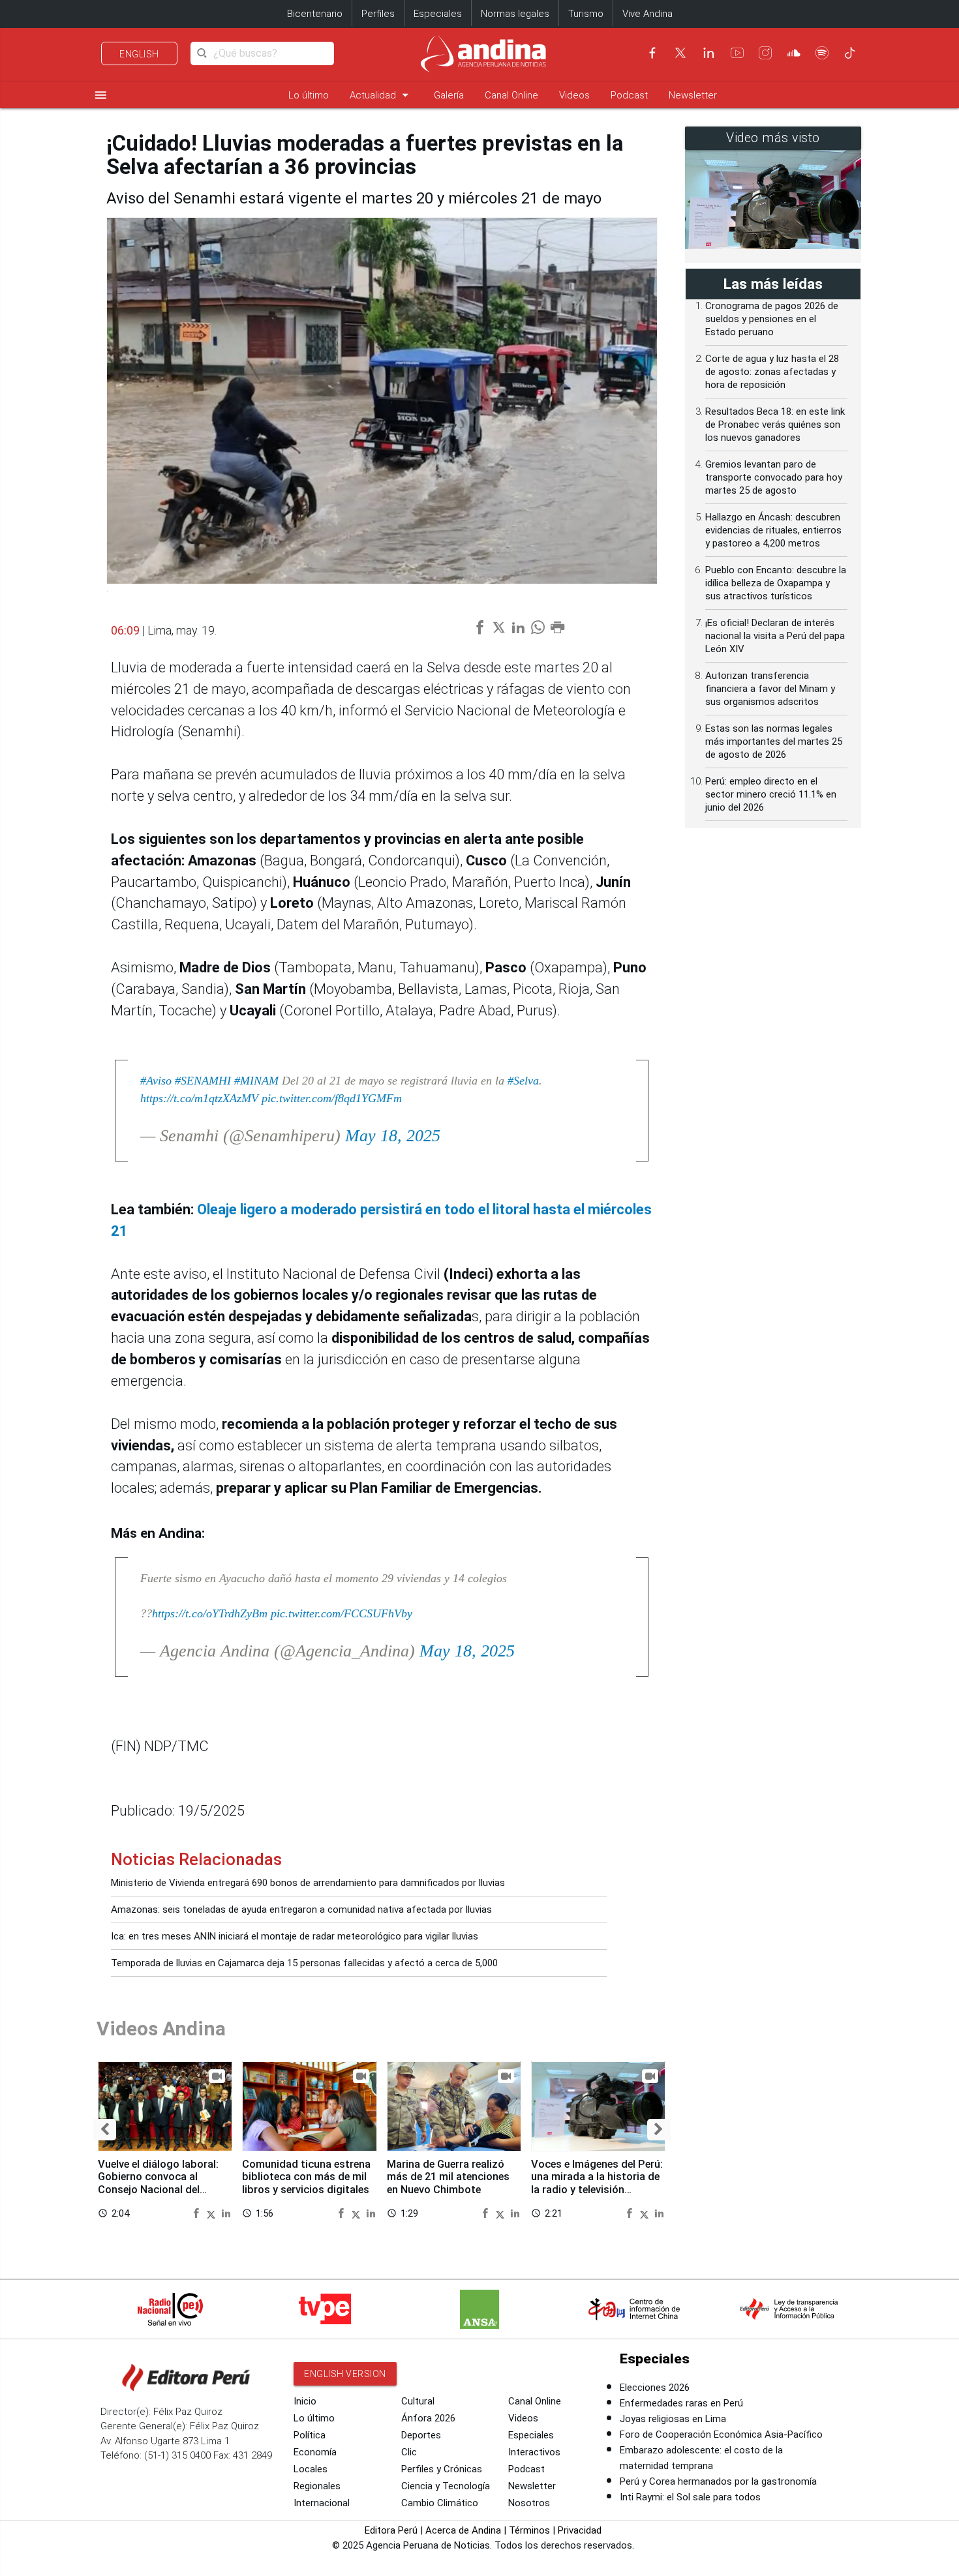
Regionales (317, 2486)
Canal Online (511, 95)
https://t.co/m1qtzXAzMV (199, 1098)
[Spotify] (822, 53)
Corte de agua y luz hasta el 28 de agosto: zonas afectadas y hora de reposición (772, 372)
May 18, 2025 (393, 1136)
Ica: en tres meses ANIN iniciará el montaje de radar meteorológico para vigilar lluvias (295, 1936)
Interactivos (534, 2452)
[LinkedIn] (708, 53)
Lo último (309, 95)
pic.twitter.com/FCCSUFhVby (342, 1613)
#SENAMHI (203, 1081)
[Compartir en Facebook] (198, 2213)
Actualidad (381, 95)
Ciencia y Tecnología (446, 2486)
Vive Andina (647, 14)
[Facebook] (652, 53)
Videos (574, 95)
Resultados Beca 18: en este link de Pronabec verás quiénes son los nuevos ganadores (775, 425)
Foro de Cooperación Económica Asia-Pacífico (721, 2434)
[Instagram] (765, 53)
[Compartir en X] (213, 2213)
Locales (311, 2469)
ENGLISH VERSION (345, 2374)
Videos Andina (161, 2029)
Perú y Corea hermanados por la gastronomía (718, 2481)
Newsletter (693, 95)
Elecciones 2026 (655, 2388)
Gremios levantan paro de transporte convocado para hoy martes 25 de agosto (774, 477)
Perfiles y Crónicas (442, 2469)
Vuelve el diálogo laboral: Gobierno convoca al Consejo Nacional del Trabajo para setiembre (158, 2183)
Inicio (305, 2401)
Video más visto (773, 138)
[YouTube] (737, 53)
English (139, 54)
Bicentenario (315, 14)
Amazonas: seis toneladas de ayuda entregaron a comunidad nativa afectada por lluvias (301, 1910)
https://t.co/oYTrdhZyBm (210, 1613)
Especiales (438, 14)
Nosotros (529, 2503)
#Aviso (156, 1081)
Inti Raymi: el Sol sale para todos (690, 2497)
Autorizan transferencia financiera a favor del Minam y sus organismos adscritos (770, 689)
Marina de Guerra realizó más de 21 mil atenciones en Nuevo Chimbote (448, 2177)
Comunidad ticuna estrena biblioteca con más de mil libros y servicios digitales (306, 2177)
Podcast (629, 95)
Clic (409, 2452)
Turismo (586, 14)
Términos (529, 2530)
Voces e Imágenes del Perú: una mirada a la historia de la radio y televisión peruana (597, 2183)
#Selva (523, 1081)
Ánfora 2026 (428, 2418)
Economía (315, 2452)
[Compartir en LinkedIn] (226, 2213)
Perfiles (378, 14)
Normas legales (515, 14)
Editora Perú (391, 2530)
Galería (449, 95)
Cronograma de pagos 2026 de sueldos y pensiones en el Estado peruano (772, 319)
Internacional (322, 2503)
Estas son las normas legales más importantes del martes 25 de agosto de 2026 (774, 741)
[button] (105, 2130)
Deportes (421, 2435)
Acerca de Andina (463, 2530)
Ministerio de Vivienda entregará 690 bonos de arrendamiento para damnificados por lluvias (308, 1883)
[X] (680, 53)
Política (310, 2435)
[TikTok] (850, 53)
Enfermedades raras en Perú (681, 2403)
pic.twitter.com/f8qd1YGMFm (332, 1098)
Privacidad (580, 2530)
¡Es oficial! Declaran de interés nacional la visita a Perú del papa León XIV (775, 636)
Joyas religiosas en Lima (673, 2419)
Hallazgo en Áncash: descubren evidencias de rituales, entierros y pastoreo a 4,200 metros (773, 530)
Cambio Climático (440, 2503)
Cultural (418, 2401)
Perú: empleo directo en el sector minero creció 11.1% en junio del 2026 (771, 794)
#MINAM (256, 1081)
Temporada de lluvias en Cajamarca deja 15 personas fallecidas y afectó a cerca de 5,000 (304, 1963)
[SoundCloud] (794, 53)
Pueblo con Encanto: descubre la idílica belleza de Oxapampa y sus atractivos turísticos (776, 583)
